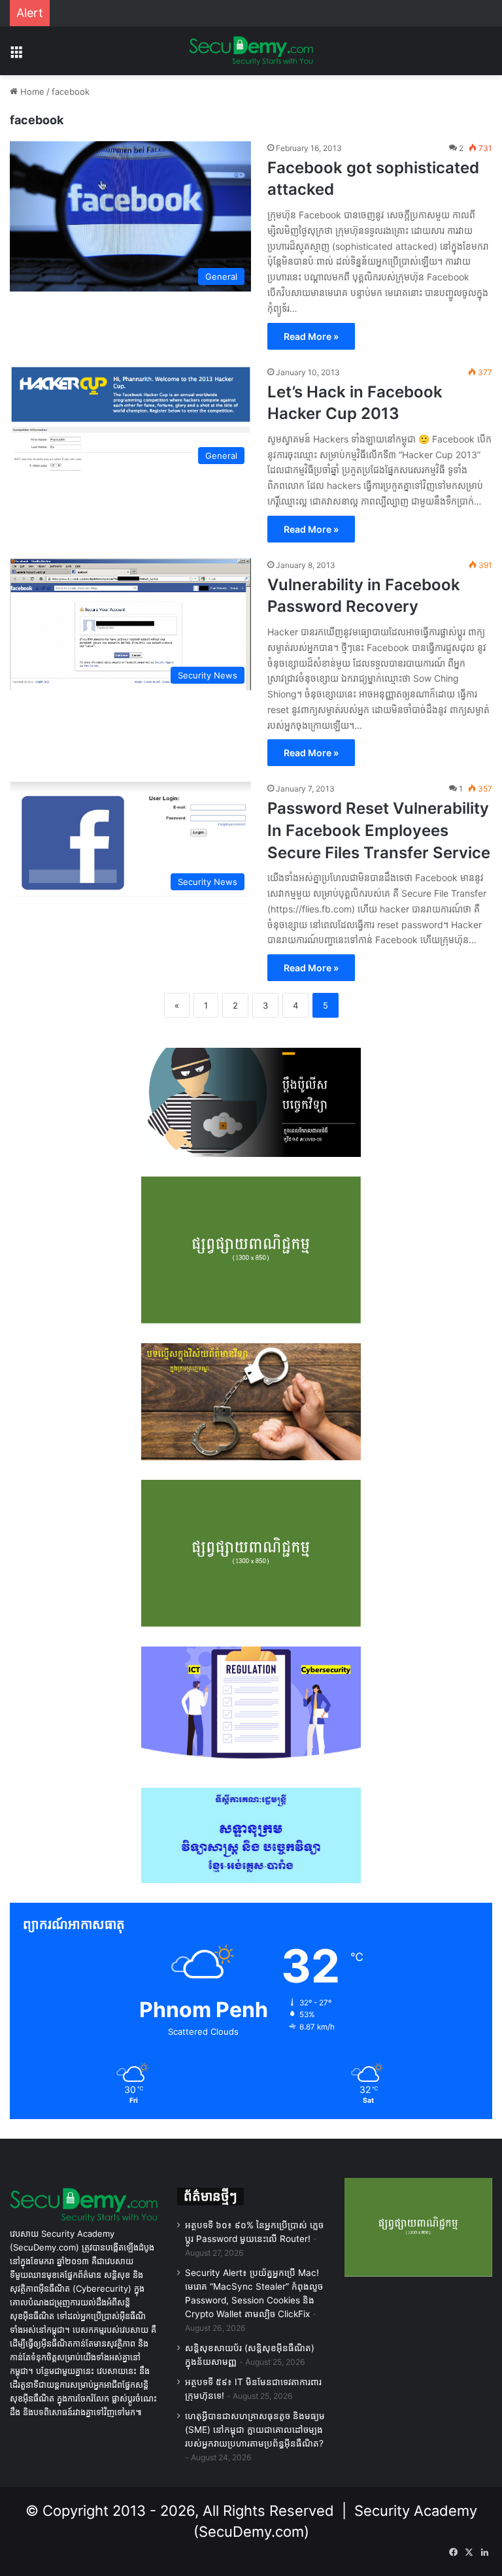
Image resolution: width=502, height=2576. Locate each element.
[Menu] (16, 56)
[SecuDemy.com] (251, 51)
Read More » (311, 336)
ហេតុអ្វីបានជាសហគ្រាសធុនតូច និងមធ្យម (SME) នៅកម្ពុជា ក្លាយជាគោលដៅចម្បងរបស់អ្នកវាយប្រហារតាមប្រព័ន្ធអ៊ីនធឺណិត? (255, 2430)
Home (31, 92)
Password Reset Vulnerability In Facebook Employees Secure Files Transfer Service (379, 830)
